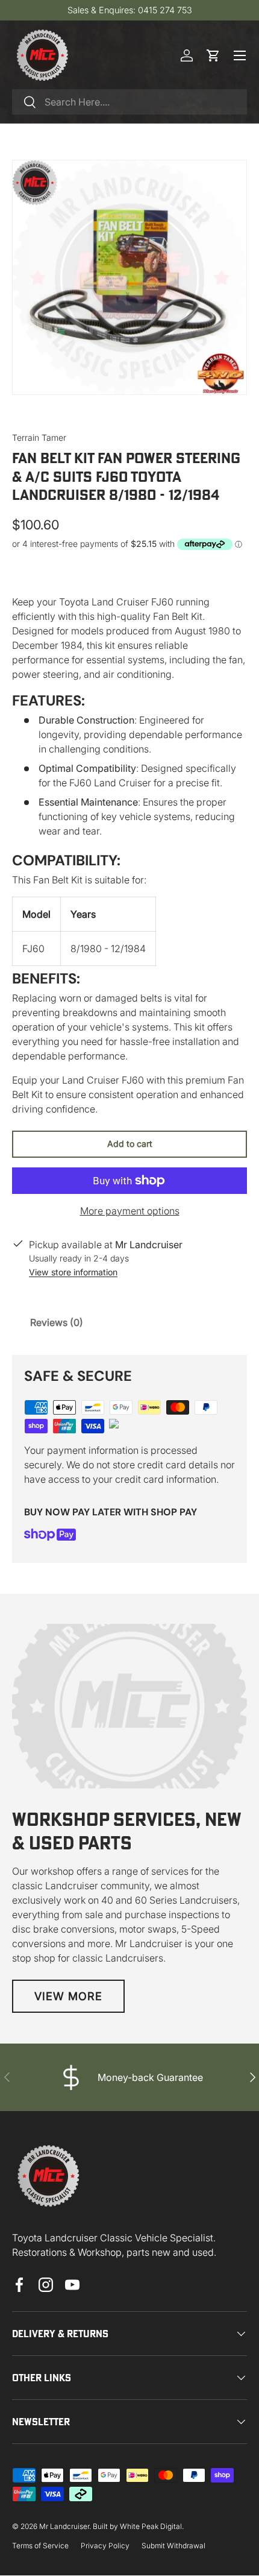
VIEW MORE (68, 1996)
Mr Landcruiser (64, 2526)
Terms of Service (40, 2546)
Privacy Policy (105, 2546)
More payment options (130, 1211)
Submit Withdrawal (173, 2546)
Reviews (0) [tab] (57, 1322)
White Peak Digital (151, 2526)
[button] (213, 55)
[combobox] (129, 102)
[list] (129, 277)
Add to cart (130, 1144)
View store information (73, 1272)
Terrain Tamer (39, 437)
